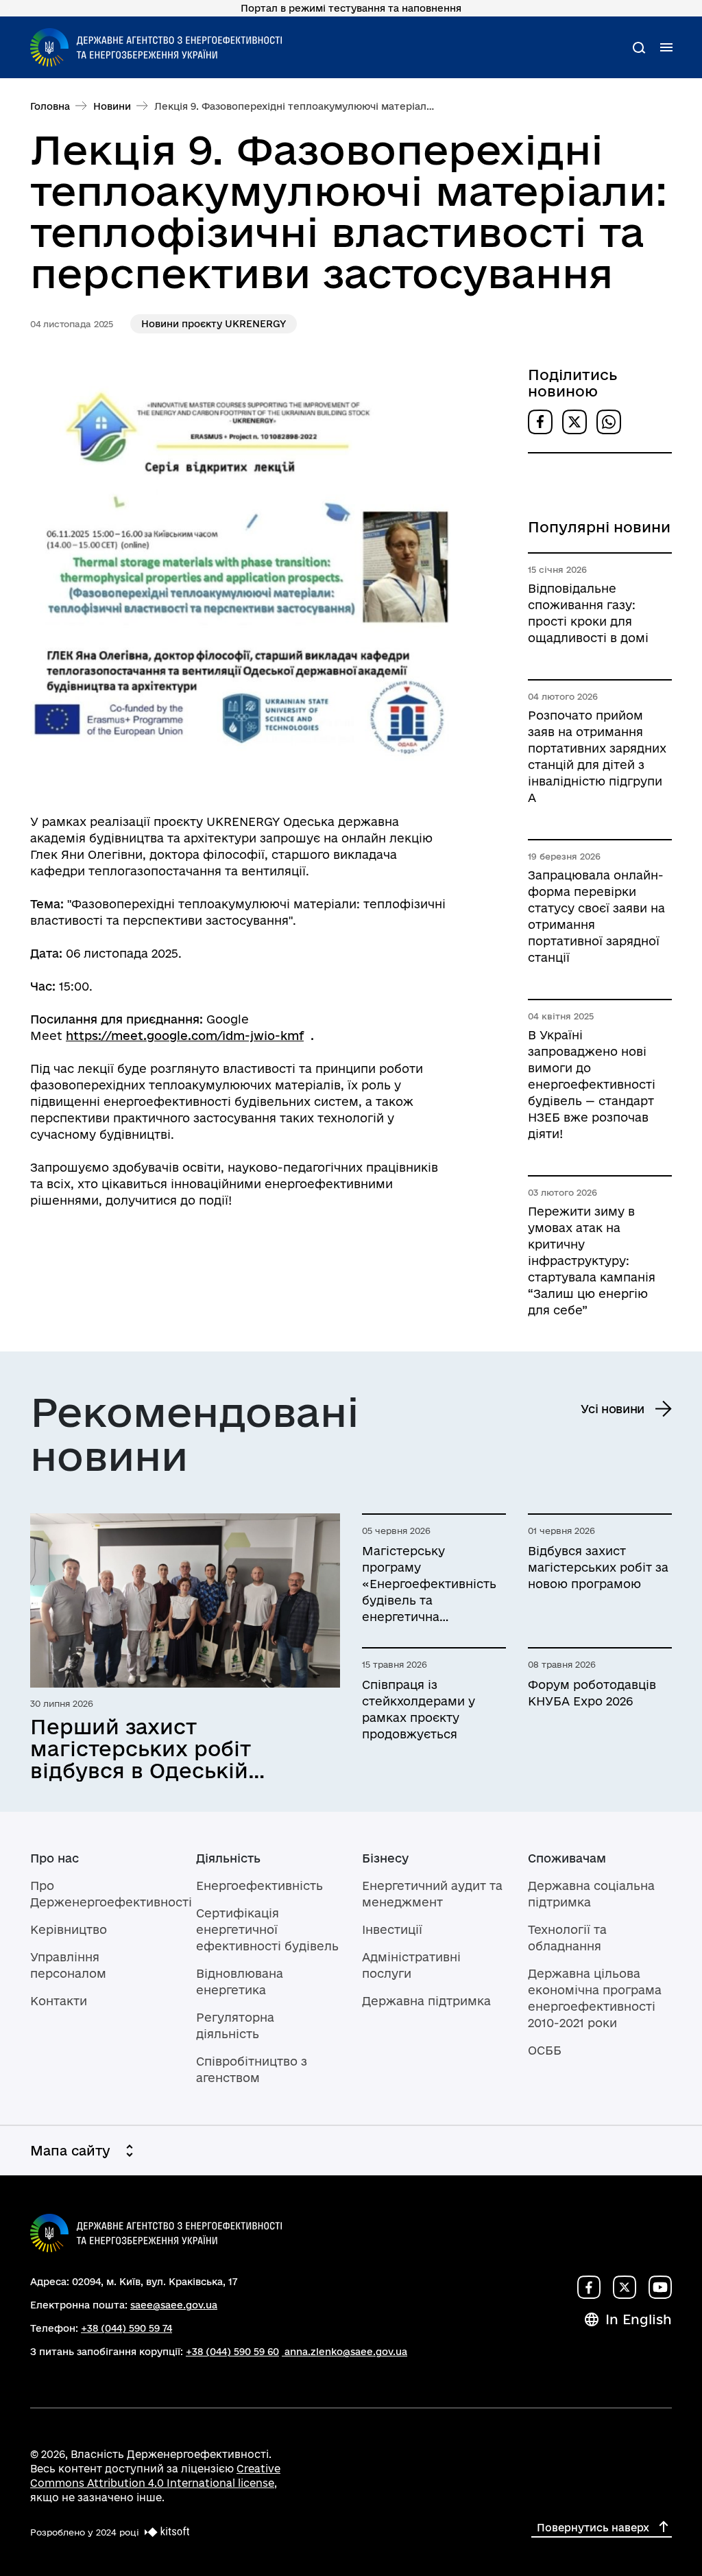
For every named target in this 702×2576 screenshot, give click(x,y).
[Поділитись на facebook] (540, 422)
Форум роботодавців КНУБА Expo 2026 (592, 1693)
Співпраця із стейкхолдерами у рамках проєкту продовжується (419, 1709)
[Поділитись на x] (574, 422)
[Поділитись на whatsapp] (609, 422)
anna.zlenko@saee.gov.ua (346, 2352)
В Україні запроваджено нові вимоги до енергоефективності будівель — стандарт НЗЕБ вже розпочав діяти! (592, 1084)
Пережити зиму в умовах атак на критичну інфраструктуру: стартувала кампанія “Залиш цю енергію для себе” (592, 1261)
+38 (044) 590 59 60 (232, 2352)
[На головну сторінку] (156, 47)
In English (639, 2319)
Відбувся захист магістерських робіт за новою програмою (598, 1567)
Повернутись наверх (593, 2528)
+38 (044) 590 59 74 (126, 2328)
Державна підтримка (426, 2001)
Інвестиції (392, 1929)
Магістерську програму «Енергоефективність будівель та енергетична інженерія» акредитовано (429, 1585)
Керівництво (69, 1929)
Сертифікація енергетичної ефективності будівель (267, 1929)
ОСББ (545, 2050)
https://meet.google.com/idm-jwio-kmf (185, 1036)
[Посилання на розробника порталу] (165, 2532)
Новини (112, 106)
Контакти (59, 2001)
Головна (50, 106)
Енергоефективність (259, 1886)
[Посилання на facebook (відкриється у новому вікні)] (589, 2287)
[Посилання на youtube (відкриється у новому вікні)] (660, 2287)
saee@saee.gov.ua (174, 2305)
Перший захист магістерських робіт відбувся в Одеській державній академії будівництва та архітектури (141, 1749)
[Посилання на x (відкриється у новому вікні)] (625, 2287)
